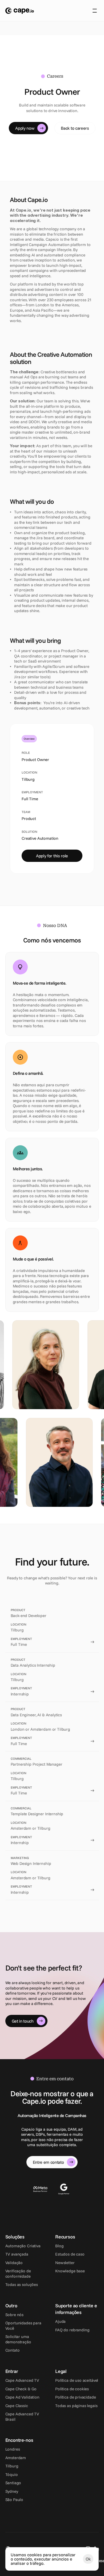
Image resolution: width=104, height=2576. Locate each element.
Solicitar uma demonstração (18, 2339)
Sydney (12, 2491)
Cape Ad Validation (22, 2397)
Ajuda (60, 2321)
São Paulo (14, 2500)
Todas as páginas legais (76, 2406)
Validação (14, 2263)
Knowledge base (70, 2271)
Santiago (13, 2483)
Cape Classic (17, 2406)
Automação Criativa (23, 2246)
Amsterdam (16, 2458)
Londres (13, 2449)
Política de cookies (72, 2389)
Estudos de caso (70, 2254)
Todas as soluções (22, 2284)
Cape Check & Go (21, 2389)
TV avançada (17, 2254)
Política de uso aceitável (77, 2380)
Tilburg (12, 2466)
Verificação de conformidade (19, 2274)
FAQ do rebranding (72, 2330)
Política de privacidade (76, 2397)
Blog (59, 2246)
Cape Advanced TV (22, 2380)
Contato (13, 2350)
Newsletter (65, 2263)
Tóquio (12, 2474)
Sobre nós (15, 2315)
